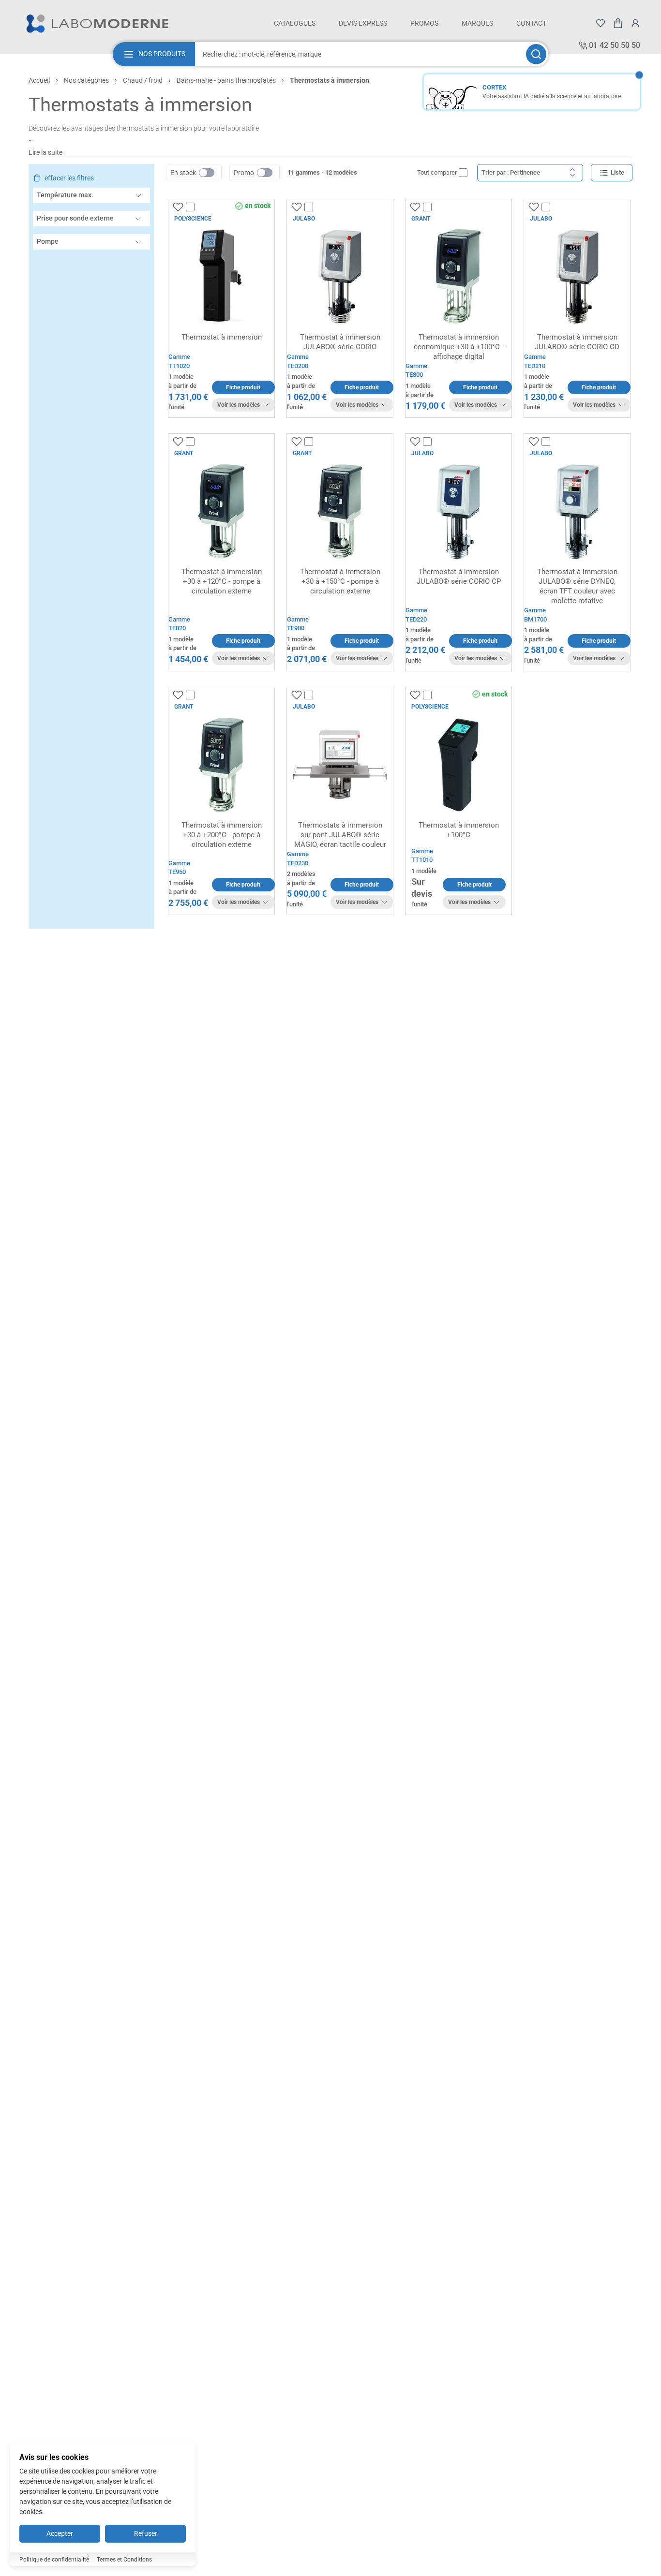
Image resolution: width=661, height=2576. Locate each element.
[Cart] (618, 23)
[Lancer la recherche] (536, 54)
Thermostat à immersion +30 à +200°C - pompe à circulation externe (222, 835)
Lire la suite (45, 152)
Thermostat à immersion (222, 337)
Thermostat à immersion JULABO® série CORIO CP (459, 577)
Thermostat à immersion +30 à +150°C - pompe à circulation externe (340, 581)
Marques (477, 23)
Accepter (60, 2533)
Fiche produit (243, 387)
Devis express (363, 23)
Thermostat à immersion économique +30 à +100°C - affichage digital (459, 347)
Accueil (39, 80)
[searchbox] (360, 54)
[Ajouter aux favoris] (178, 207)
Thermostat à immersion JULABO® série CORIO (340, 342)
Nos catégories (86, 80)
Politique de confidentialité (54, 2560)
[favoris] (601, 23)
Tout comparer (437, 172)
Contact (531, 23)
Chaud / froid (143, 80)
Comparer (209, 207)
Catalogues (295, 23)
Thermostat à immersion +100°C (459, 830)
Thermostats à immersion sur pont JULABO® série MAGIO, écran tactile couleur (340, 835)
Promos (424, 23)
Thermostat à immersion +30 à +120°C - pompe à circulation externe (222, 581)
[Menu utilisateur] (635, 23)
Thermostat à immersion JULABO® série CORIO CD (577, 342)
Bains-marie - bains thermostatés (226, 80)
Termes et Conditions (124, 2560)
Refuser (146, 2533)
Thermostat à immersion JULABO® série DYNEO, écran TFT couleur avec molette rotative (577, 586)
